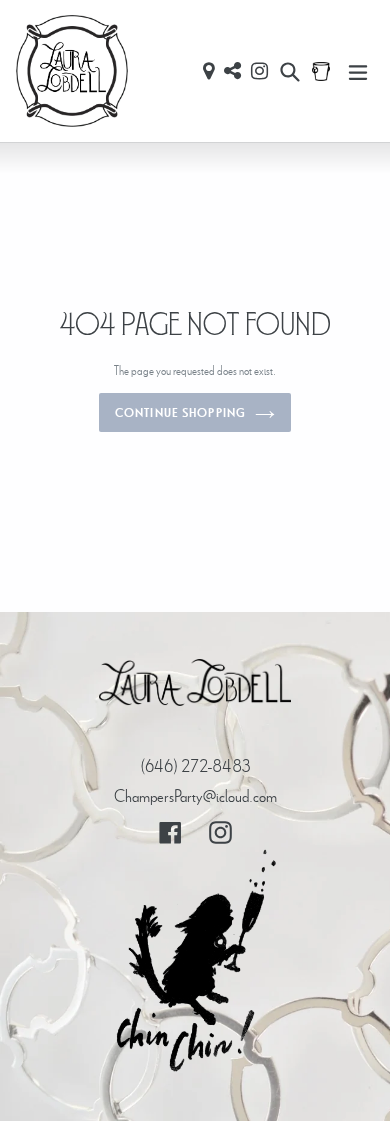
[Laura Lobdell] (194, 686)
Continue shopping (180, 412)
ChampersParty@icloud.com (195, 795)
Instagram (259, 71)
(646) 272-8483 (195, 765)
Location (208, 71)
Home (72, 71)
